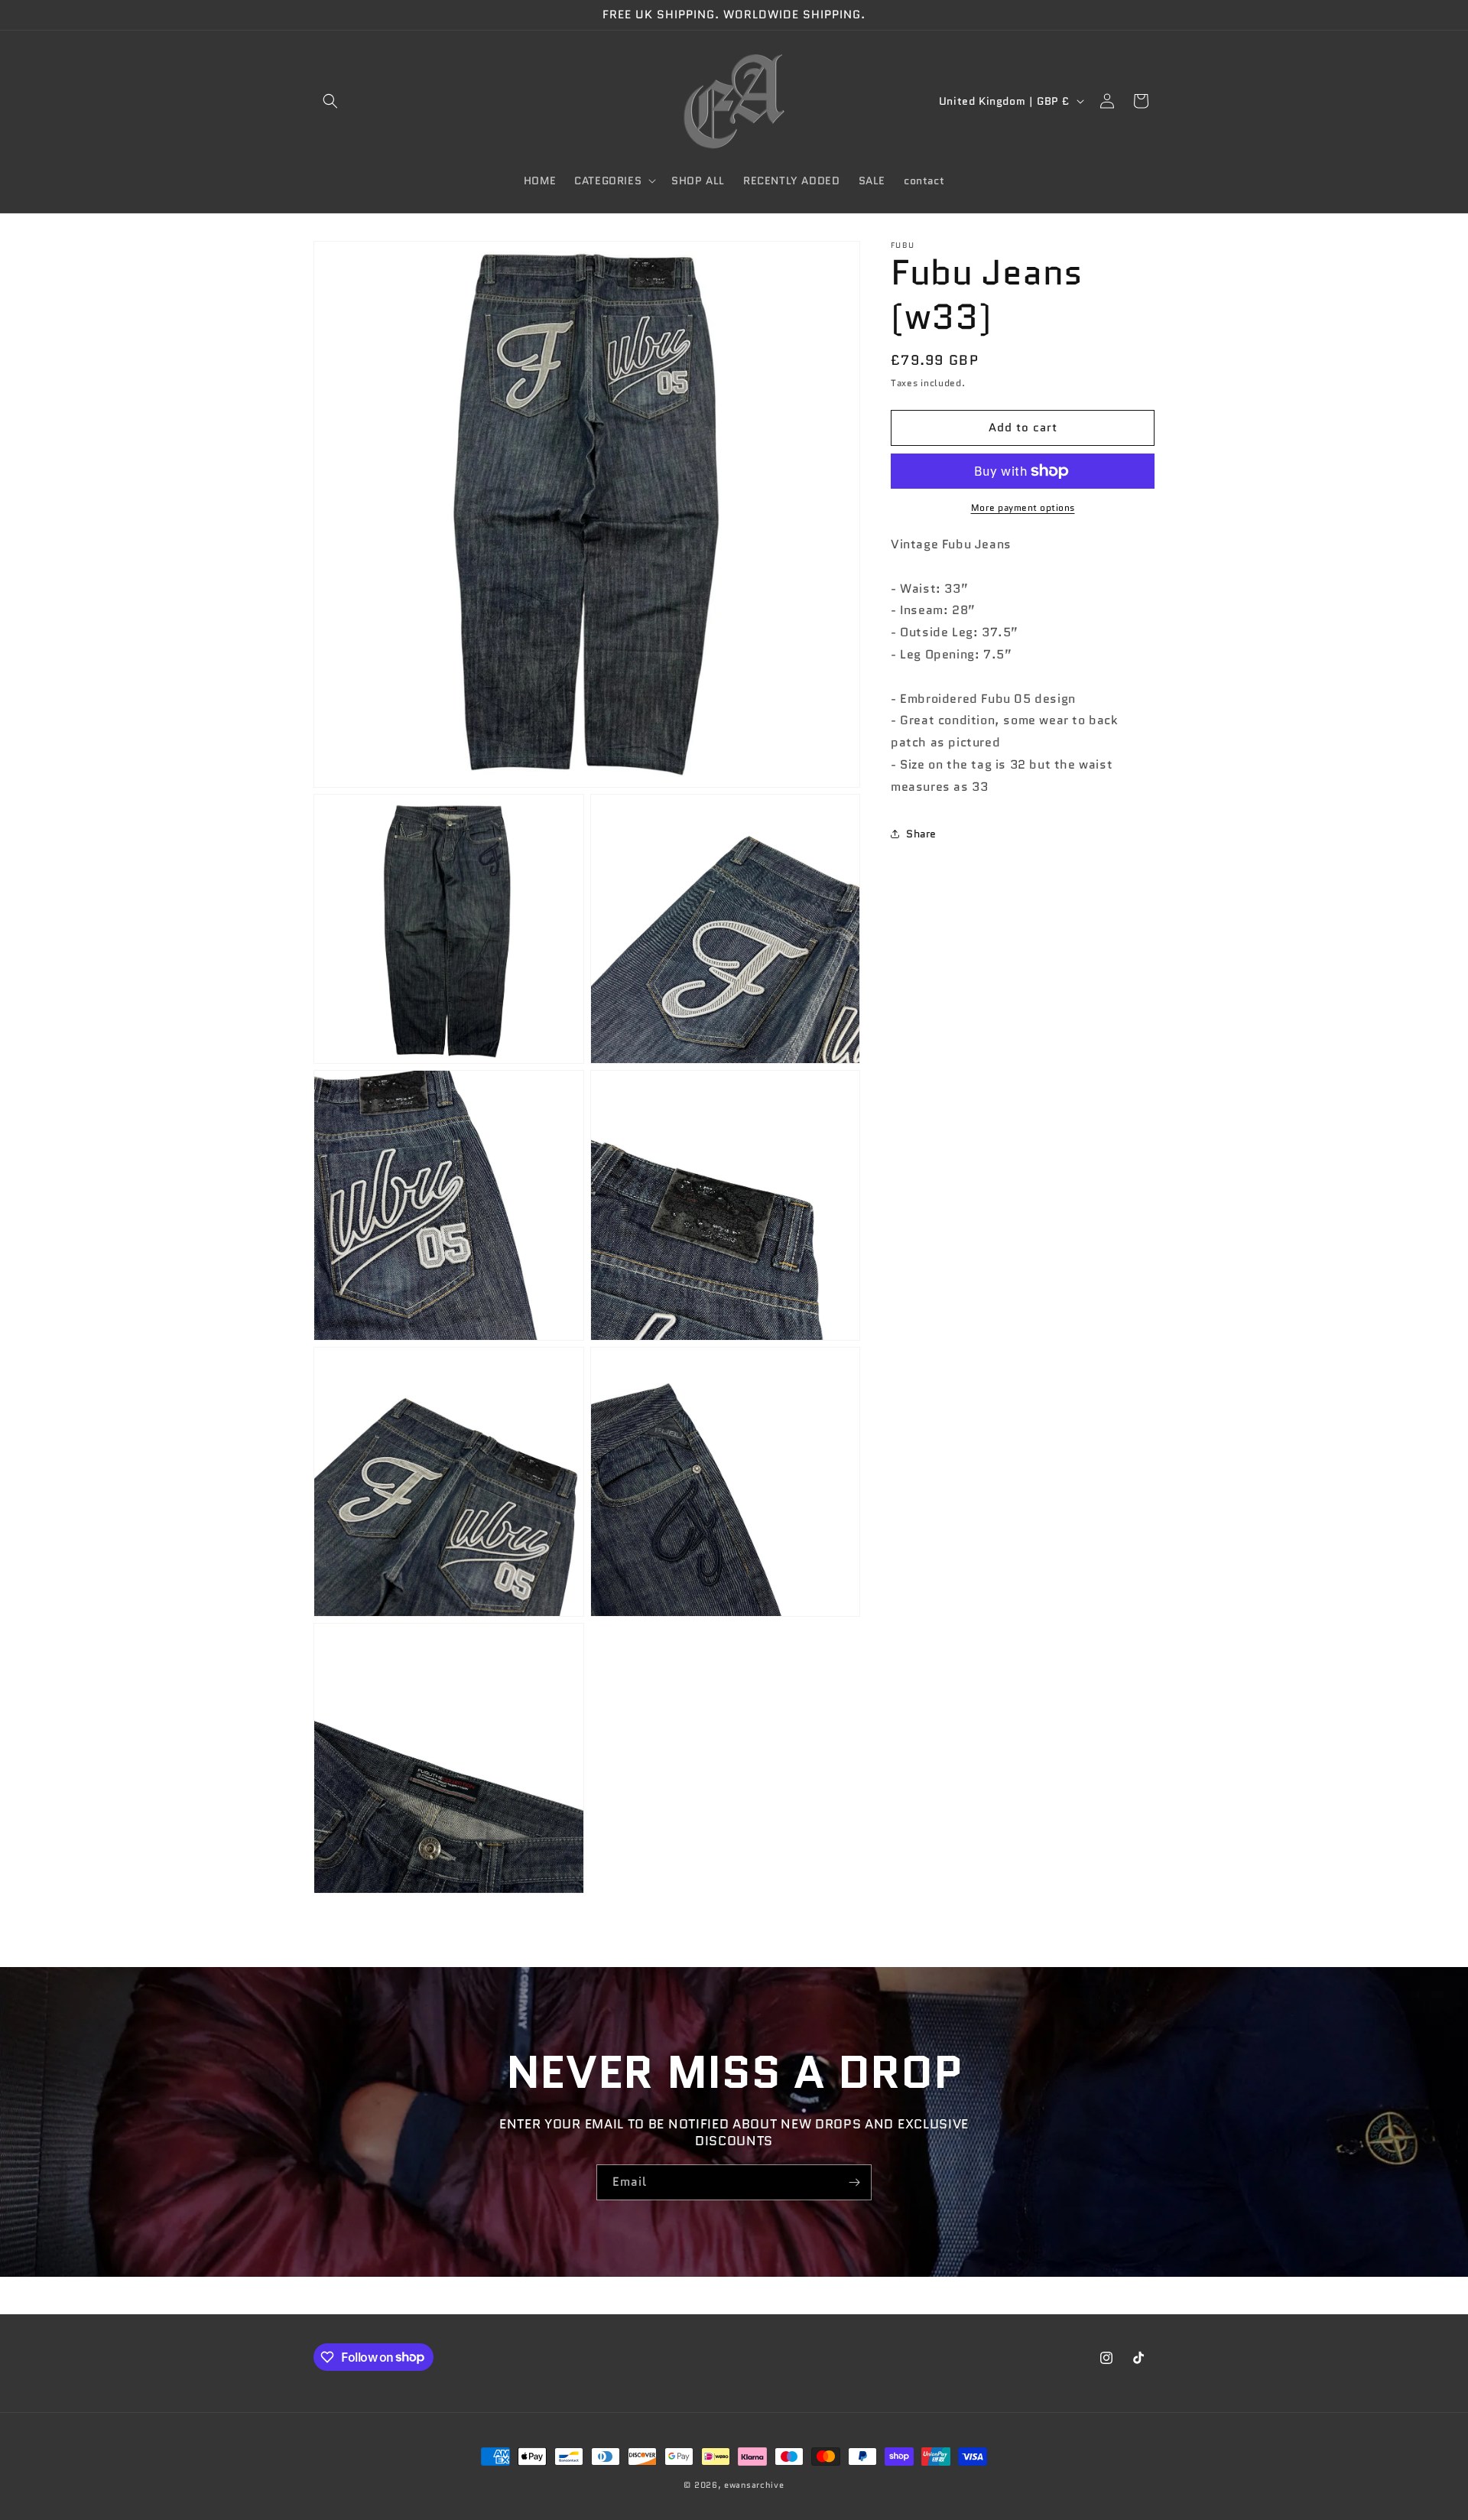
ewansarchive (754, 2485)
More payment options (1023, 507)
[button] (330, 101)
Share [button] (921, 834)
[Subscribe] (854, 2182)
